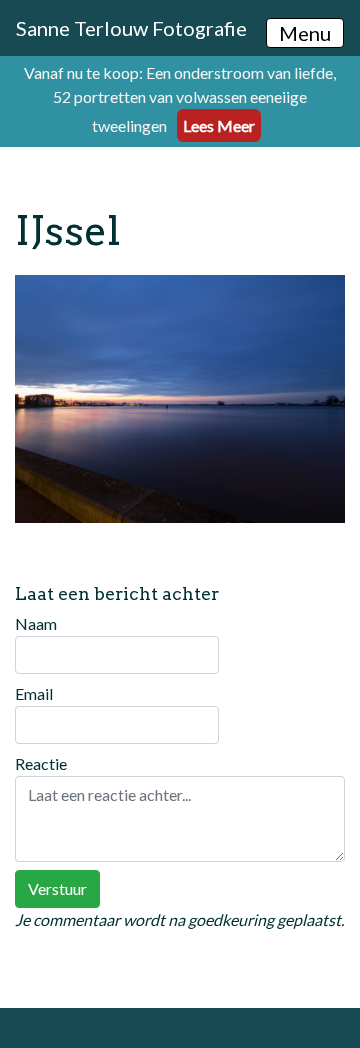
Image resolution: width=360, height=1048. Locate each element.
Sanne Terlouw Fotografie (131, 28)
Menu (305, 33)
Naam (36, 623)
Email (34, 693)
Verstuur (57, 888)
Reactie (41, 763)
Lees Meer (219, 125)
